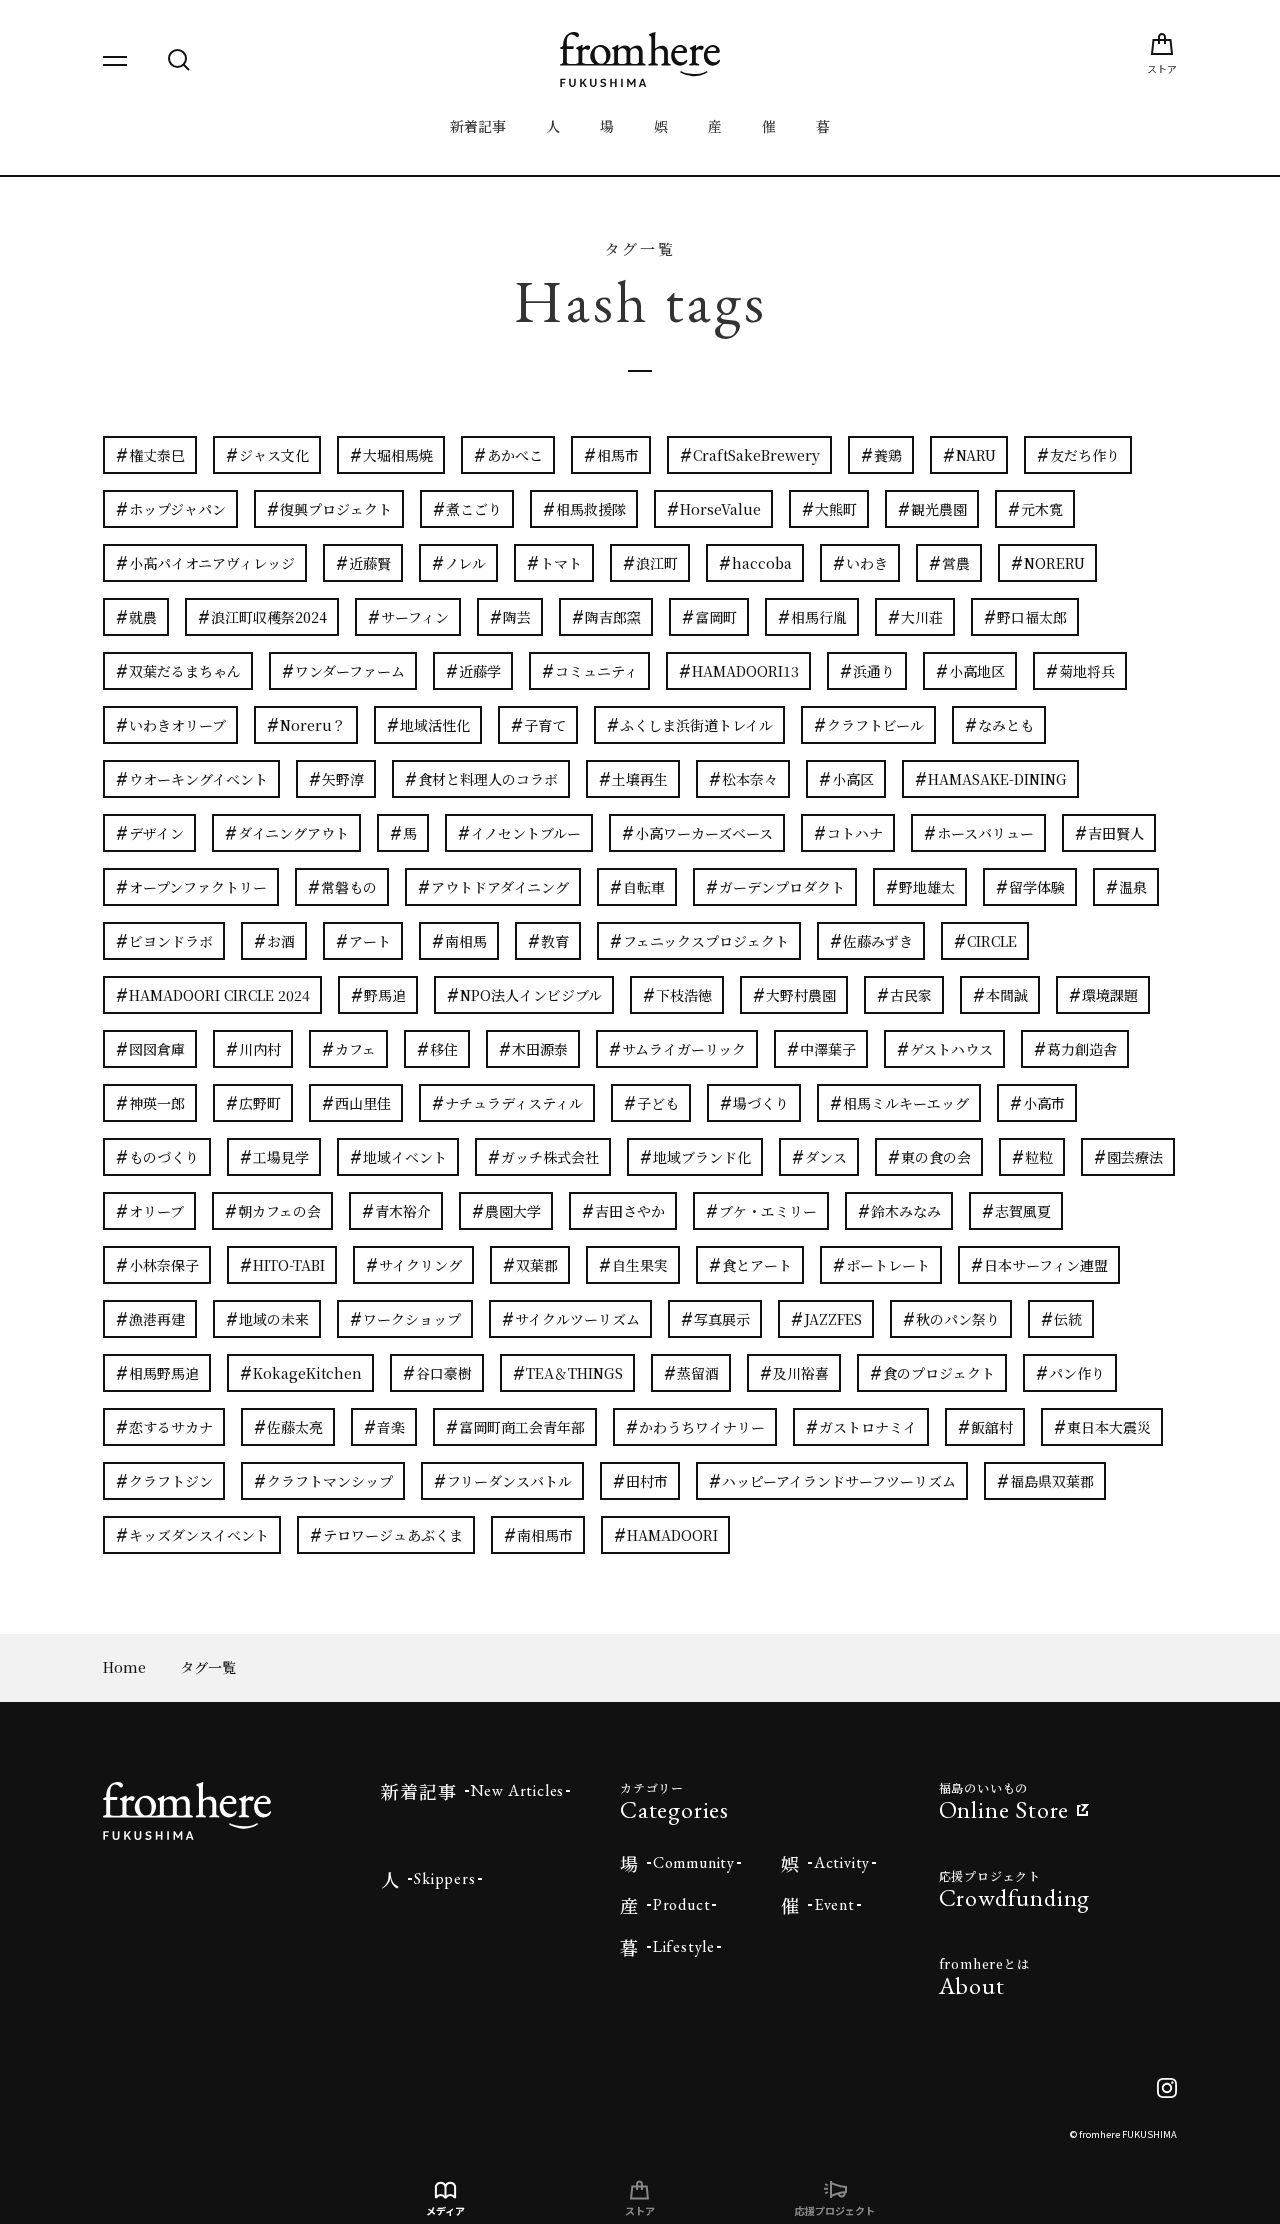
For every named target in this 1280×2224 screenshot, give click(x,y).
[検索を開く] (179, 60)
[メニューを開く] (115, 60)
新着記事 (478, 126)
